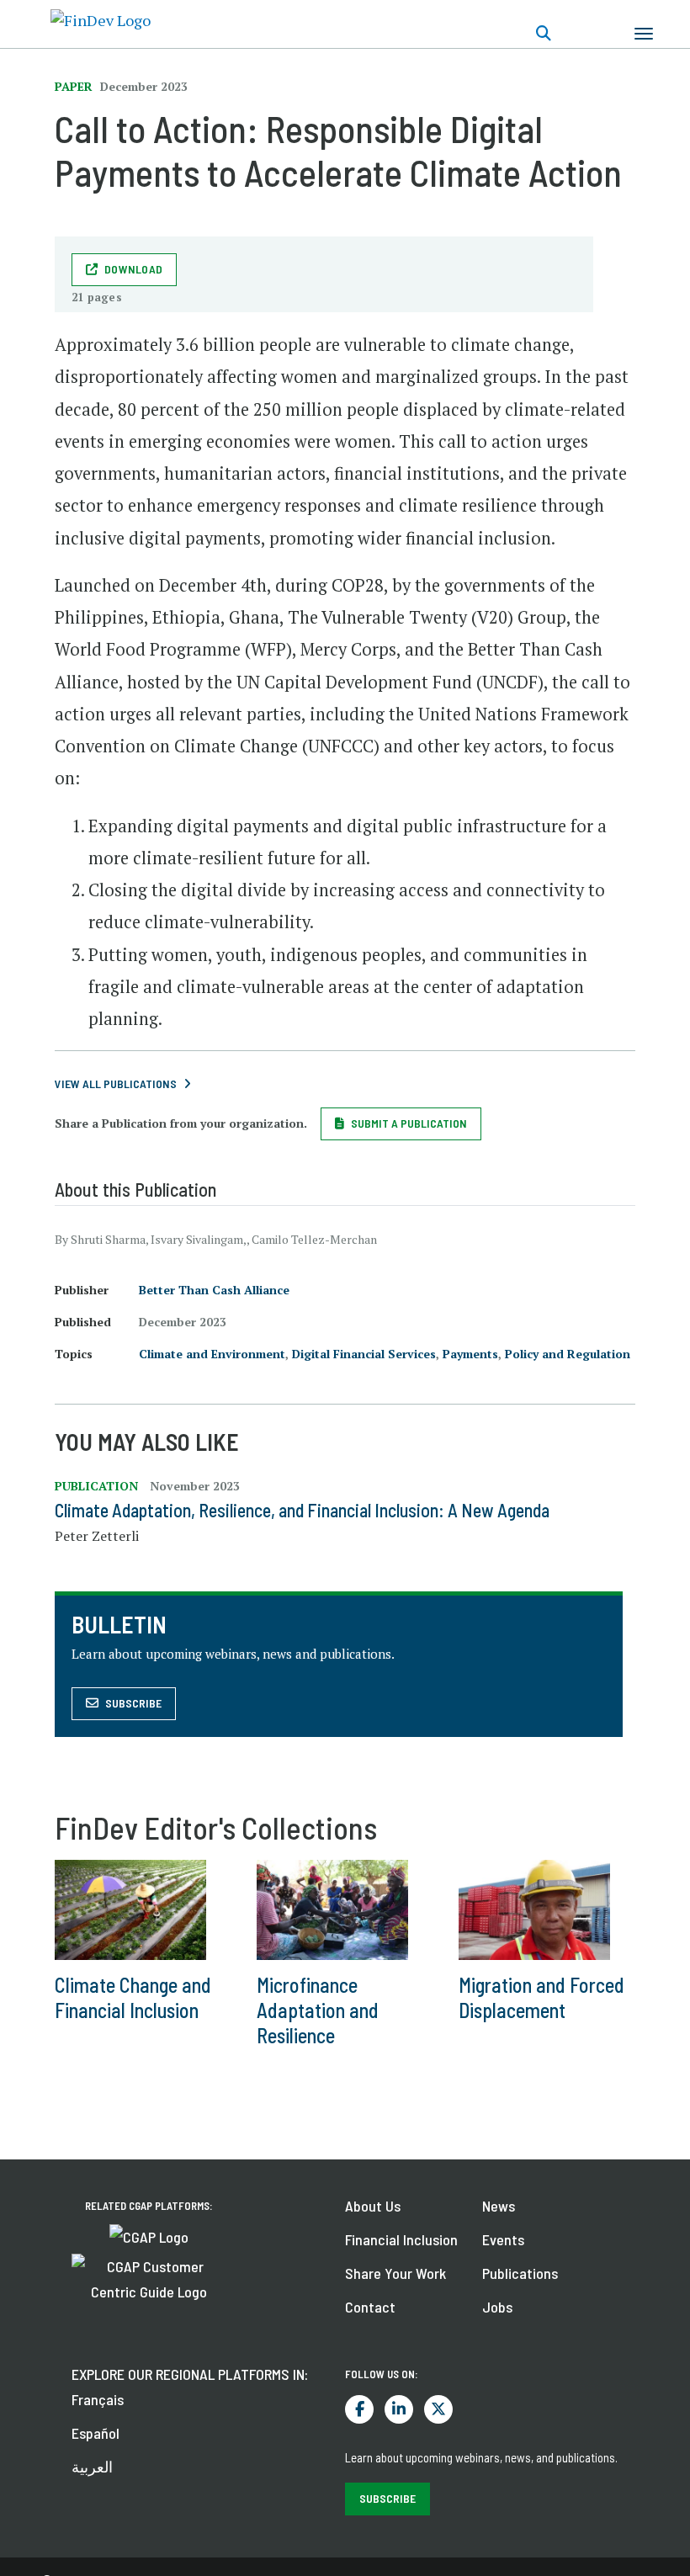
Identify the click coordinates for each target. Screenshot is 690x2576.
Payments (470, 1354)
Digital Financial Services (364, 1354)
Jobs (497, 2307)
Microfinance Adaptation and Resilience (318, 2010)
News (499, 2206)
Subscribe (133, 1703)
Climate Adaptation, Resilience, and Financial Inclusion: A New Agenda (302, 1510)
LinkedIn (399, 2409)
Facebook (359, 2409)
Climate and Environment (212, 1354)
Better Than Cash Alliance (214, 1290)
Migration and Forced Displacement (541, 1997)
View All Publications (116, 1084)
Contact (370, 2307)
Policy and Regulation (568, 1354)
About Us (373, 2206)
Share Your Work (395, 2273)
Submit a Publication (409, 1123)
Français (98, 2399)
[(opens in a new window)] (149, 2235)
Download (133, 269)
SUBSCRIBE (387, 2498)
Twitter (438, 2409)
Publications (520, 2273)
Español (96, 2433)
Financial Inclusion (401, 2239)
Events (503, 2239)
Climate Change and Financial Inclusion (133, 1997)
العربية (92, 2467)
